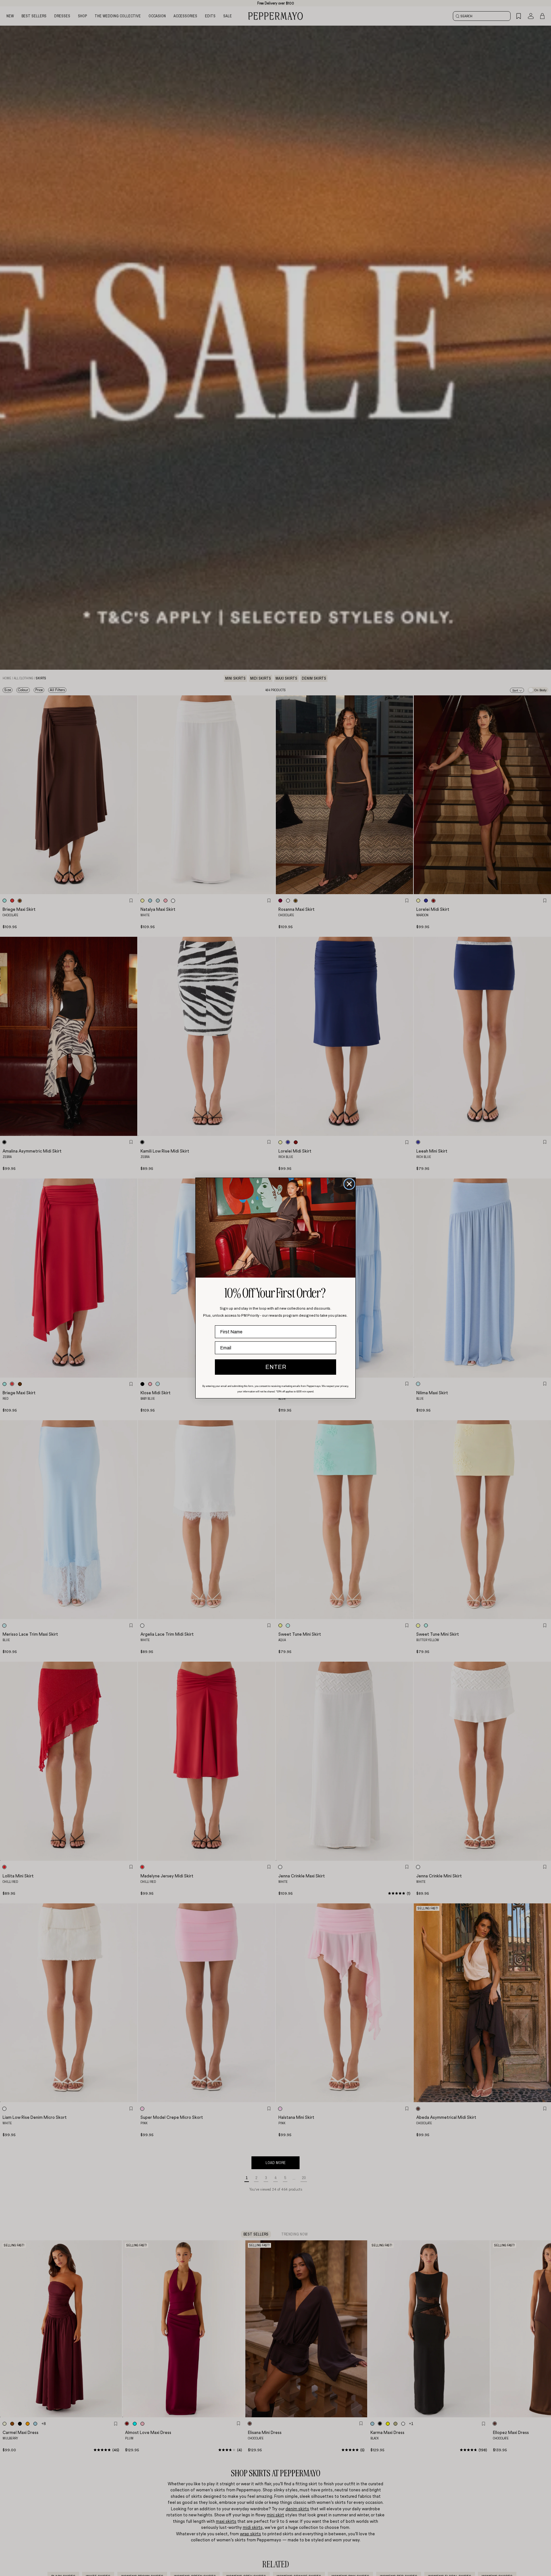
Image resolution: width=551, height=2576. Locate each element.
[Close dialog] (349, 1184)
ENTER (276, 1367)
